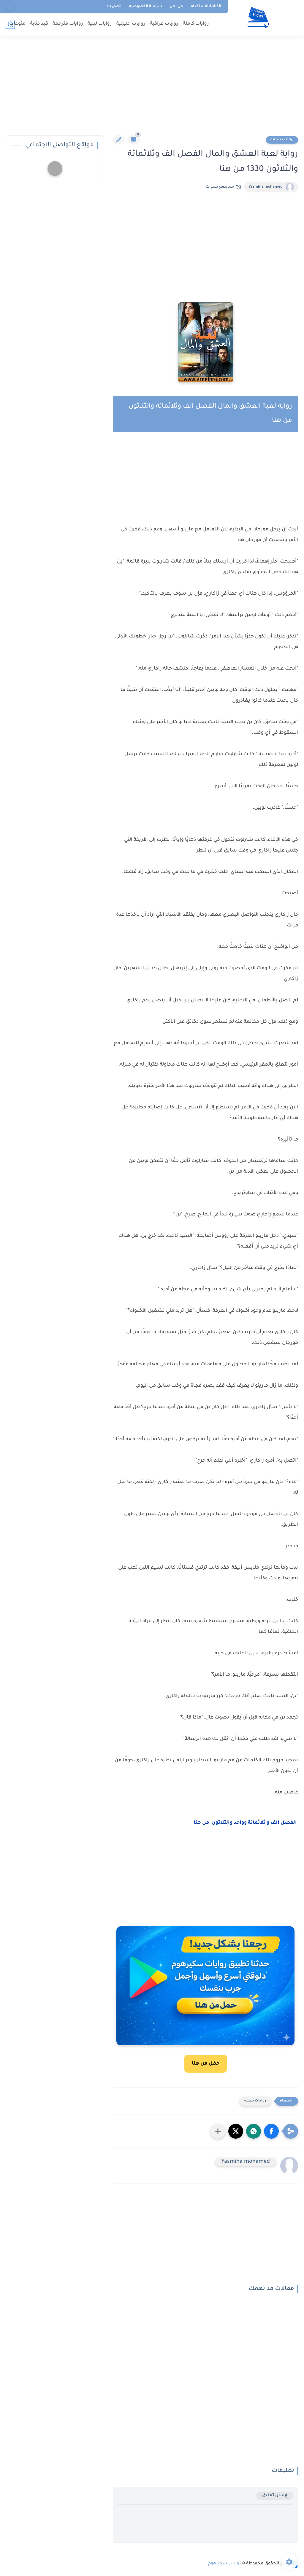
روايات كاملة (196, 24)
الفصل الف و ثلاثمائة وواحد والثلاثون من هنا (246, 1823)
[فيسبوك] (10, 7)
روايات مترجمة (68, 24)
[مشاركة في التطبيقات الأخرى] (218, 2131)
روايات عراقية (164, 24)
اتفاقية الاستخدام (206, 7)
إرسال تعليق (275, 2496)
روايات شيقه (282, 140)
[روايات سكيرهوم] (258, 17)
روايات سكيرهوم (224, 2564)
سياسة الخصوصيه (146, 7)
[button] (271, 2131)
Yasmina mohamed (266, 187)
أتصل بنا (114, 7)
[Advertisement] (152, 89)
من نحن (176, 7)
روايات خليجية (131, 24)
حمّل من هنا (206, 2064)
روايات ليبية (100, 24)
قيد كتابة (39, 24)
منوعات (17, 24)
